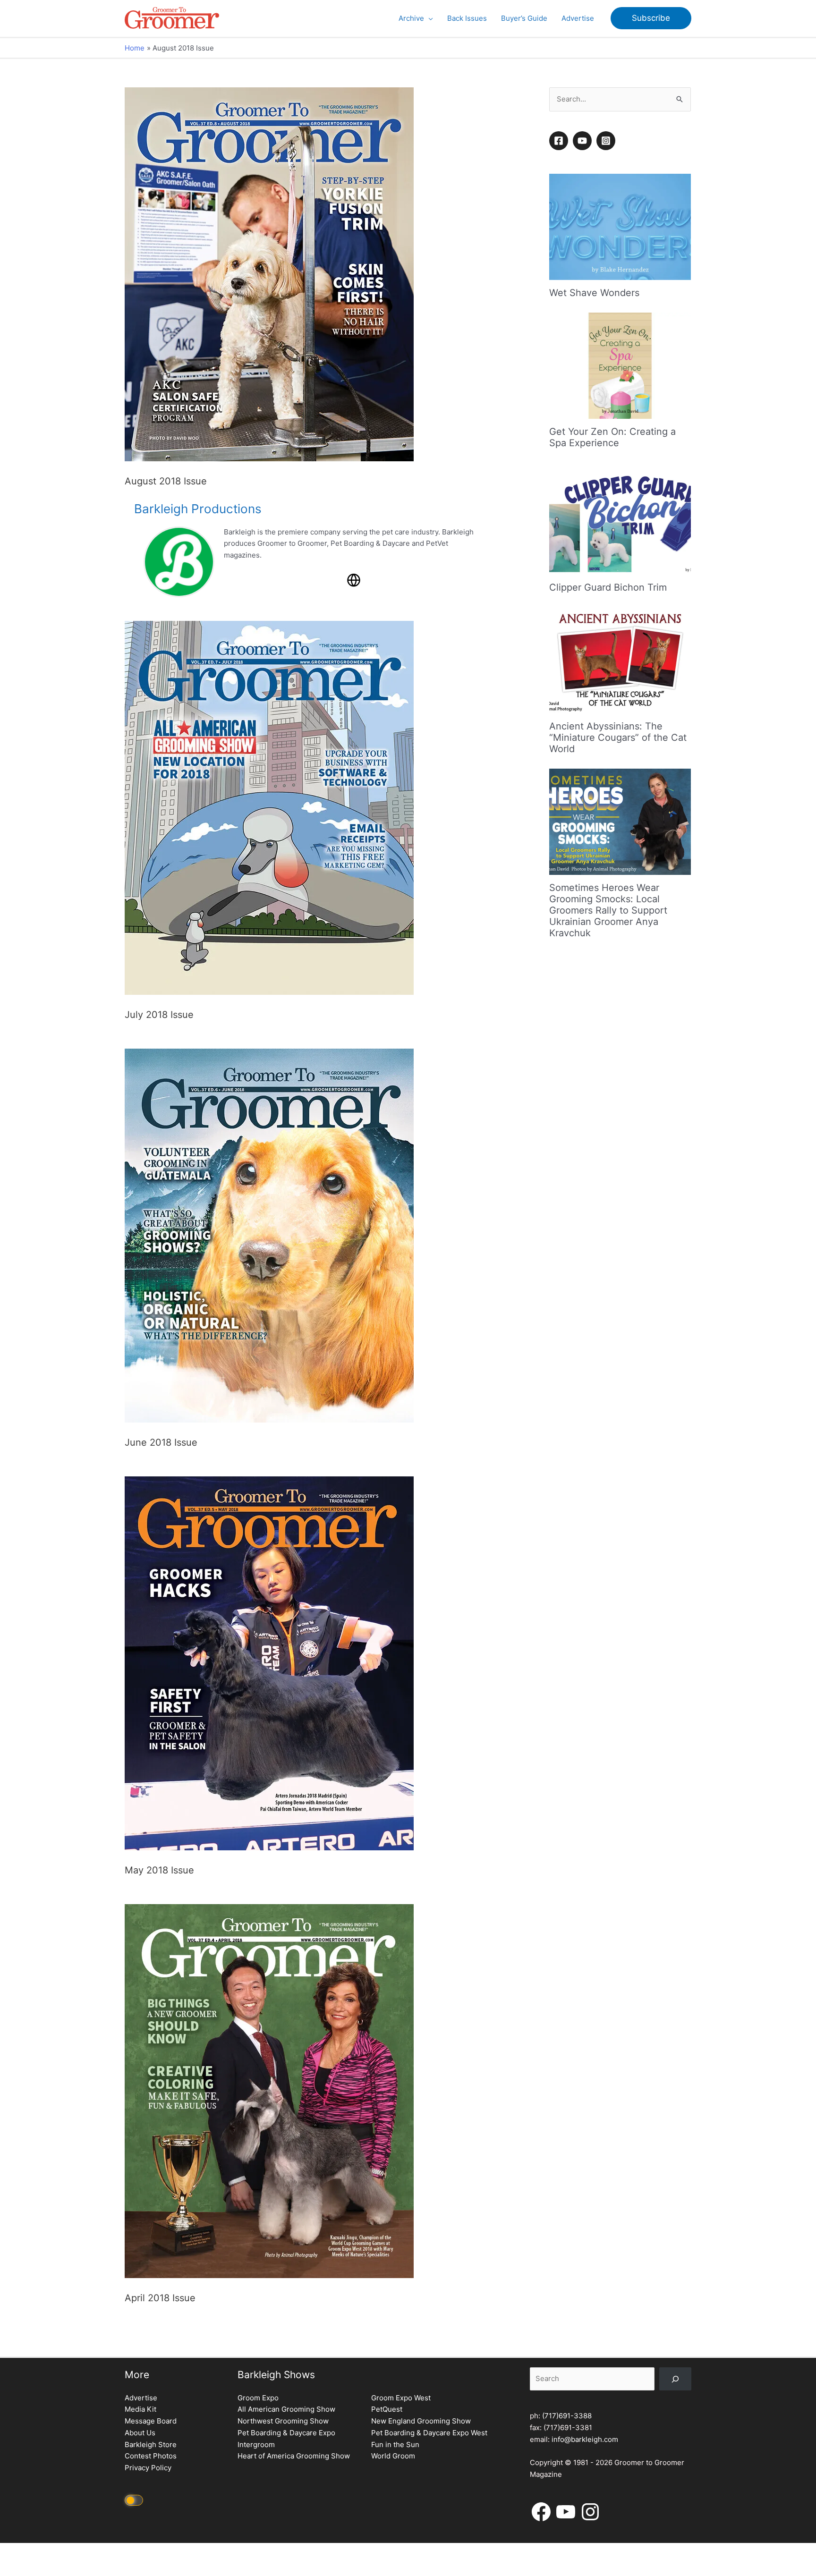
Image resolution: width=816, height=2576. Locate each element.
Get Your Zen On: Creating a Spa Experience (612, 437)
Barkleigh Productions (198, 509)
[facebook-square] (560, 141)
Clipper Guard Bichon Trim (608, 587)
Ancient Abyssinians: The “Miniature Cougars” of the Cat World (618, 737)
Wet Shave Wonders (594, 293)
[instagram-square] (607, 141)
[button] (429, 18)
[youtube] (584, 141)
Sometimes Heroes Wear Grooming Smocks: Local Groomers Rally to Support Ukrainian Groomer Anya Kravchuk (608, 910)
